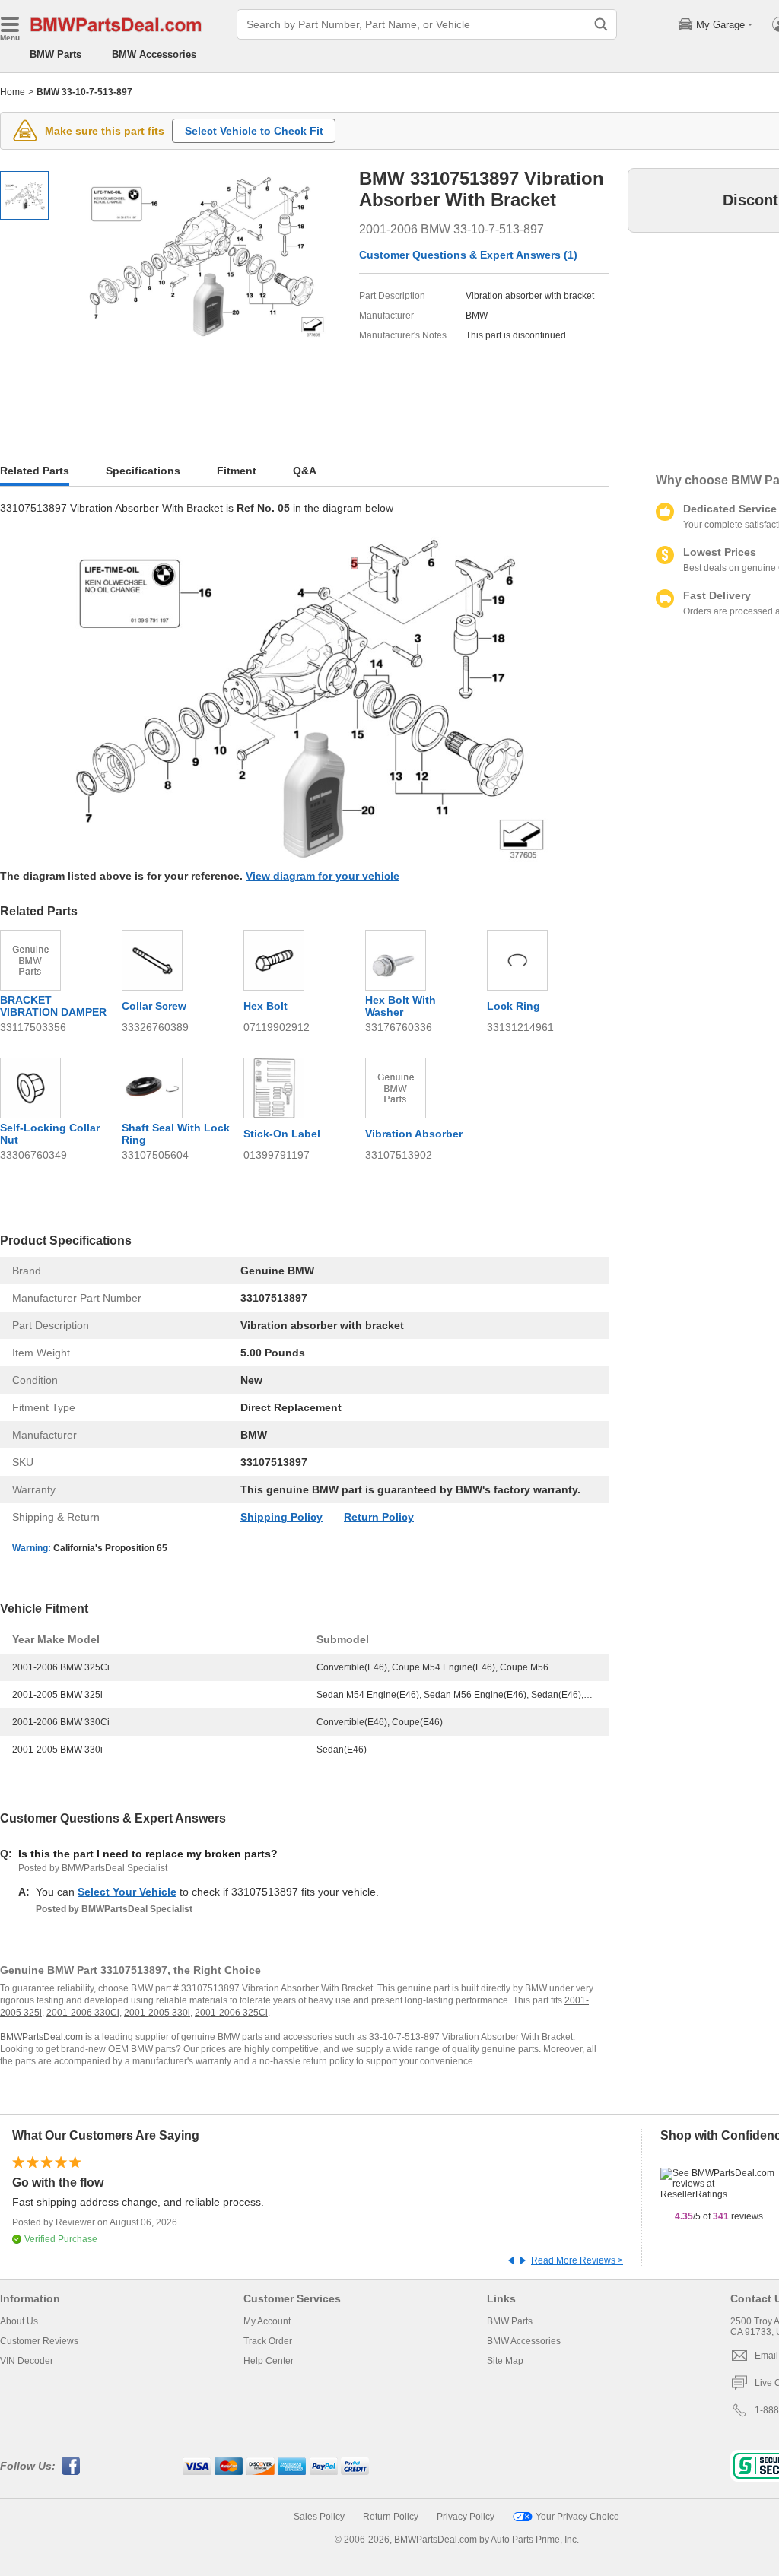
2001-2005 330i (157, 2013)
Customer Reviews (39, 2341)
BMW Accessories (154, 54)
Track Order (268, 2341)
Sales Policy (319, 2517)
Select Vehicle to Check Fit (254, 131)
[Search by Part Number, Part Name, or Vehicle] (601, 24)
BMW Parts (56, 54)
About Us (19, 2321)
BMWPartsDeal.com (41, 2037)
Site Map (505, 2361)
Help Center (269, 2361)
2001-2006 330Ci (83, 2013)
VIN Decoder (27, 2361)
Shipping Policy (281, 1517)
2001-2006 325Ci (231, 2013)
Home (13, 92)
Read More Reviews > (577, 2260)
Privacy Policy (466, 2517)
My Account (267, 2321)
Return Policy (379, 1517)
